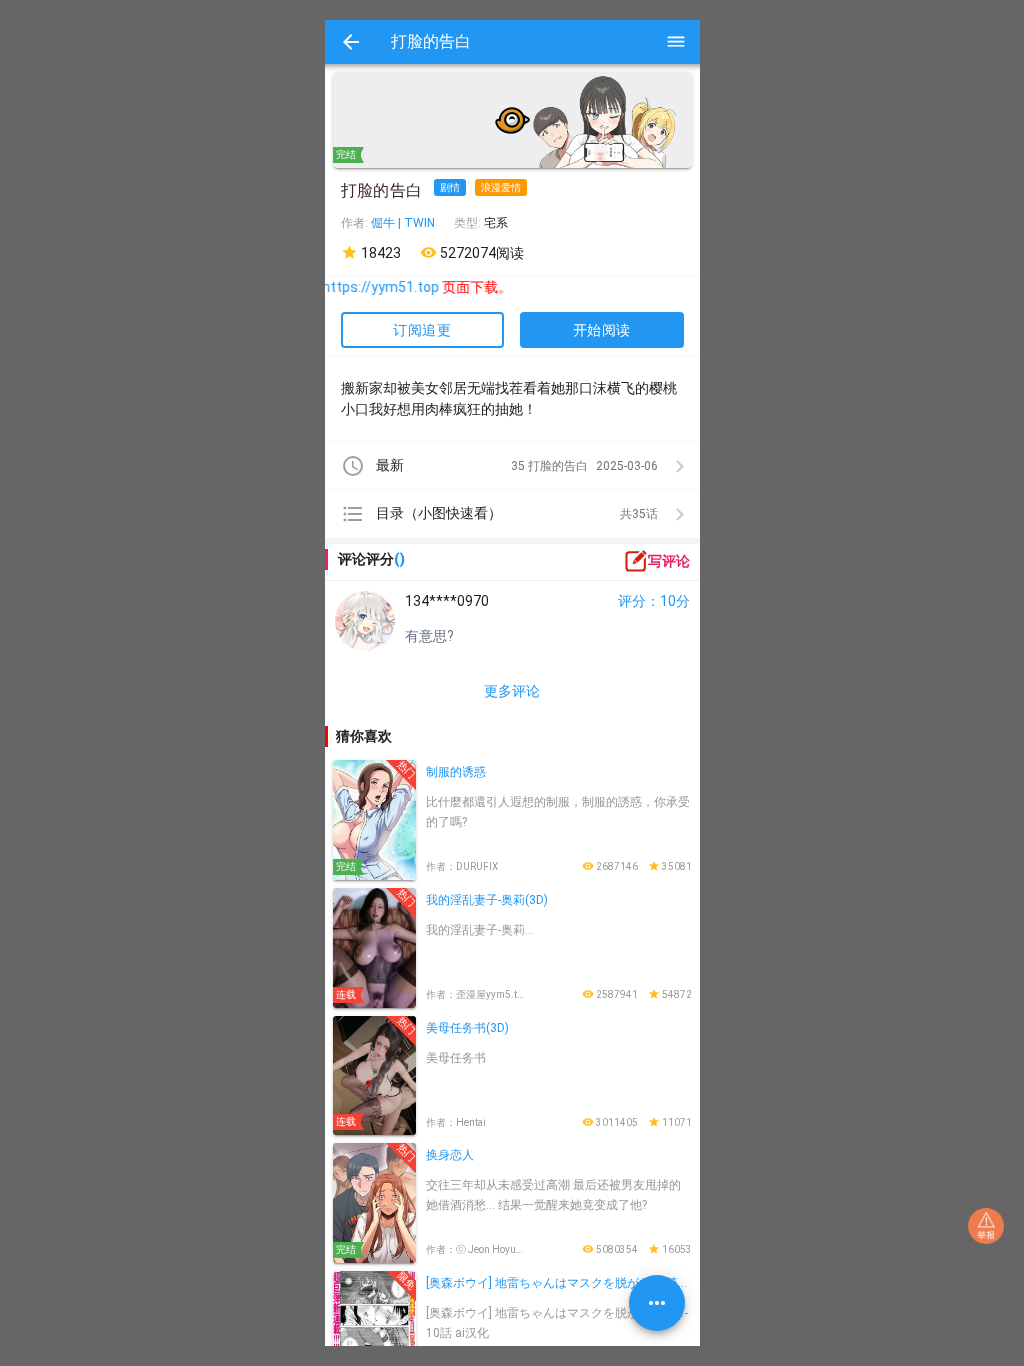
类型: (469, 223)
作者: (356, 223)
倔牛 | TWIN (403, 223)
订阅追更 (422, 330)
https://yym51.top (355, 287)
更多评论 (512, 691)
